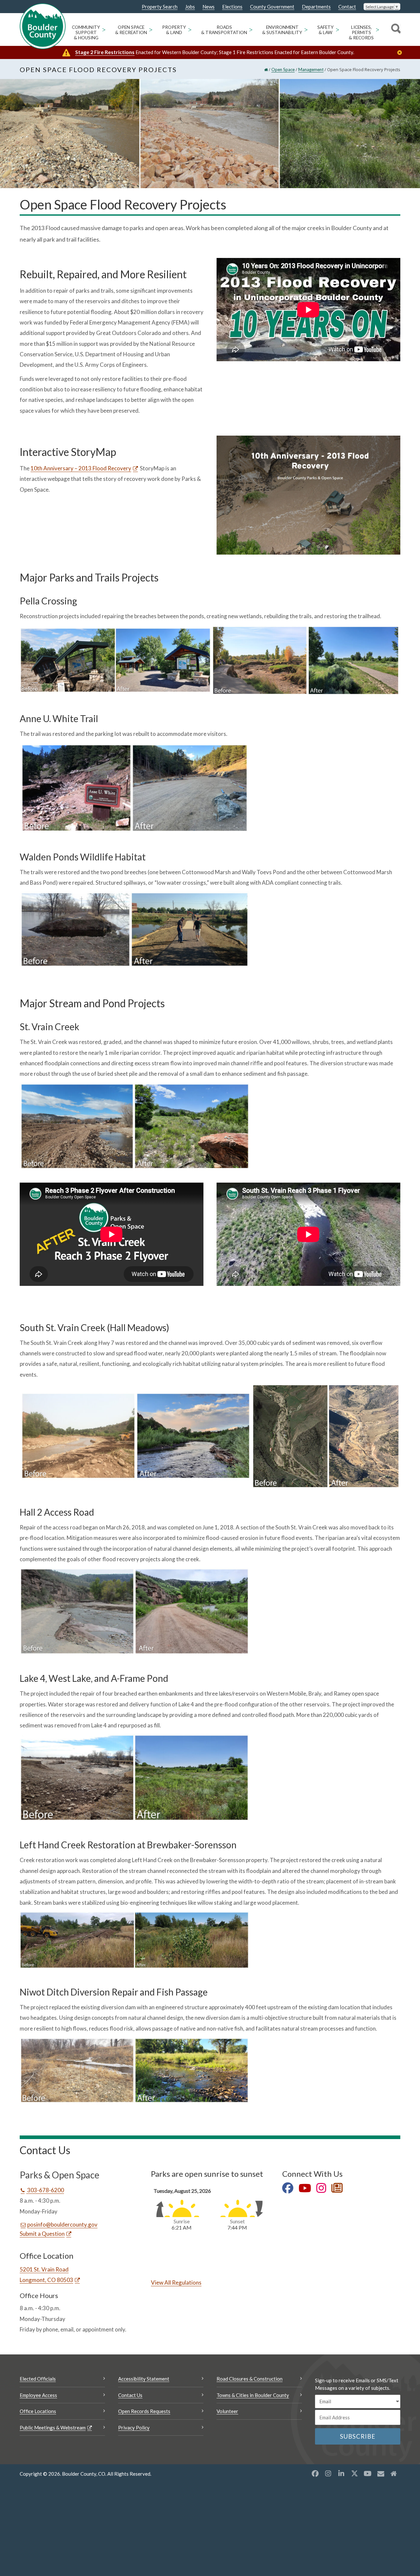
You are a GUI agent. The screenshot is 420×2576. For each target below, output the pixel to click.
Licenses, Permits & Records (361, 32)
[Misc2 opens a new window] (394, 2473)
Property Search (160, 7)
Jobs (190, 7)
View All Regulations (176, 2282)
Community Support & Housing (86, 32)
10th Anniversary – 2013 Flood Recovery (81, 468)
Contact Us (130, 2395)
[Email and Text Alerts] (337, 2189)
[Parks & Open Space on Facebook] (288, 2189)
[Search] (395, 29)
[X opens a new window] (354, 2473)
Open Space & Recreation (131, 30)
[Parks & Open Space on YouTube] (305, 2189)
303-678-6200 (45, 2190)
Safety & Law (325, 30)
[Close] (401, 53)
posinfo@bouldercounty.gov (62, 2224)
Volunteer (227, 2411)
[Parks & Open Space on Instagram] (321, 2189)
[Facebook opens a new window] (315, 2473)
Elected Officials (38, 2379)
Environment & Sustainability (282, 30)
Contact (347, 7)
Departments (316, 7)
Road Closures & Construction (250, 2379)
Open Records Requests (144, 2411)
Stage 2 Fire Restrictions (105, 52)
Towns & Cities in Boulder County (253, 2395)
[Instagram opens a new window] (328, 2473)
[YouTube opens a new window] (367, 2473)
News (209, 7)
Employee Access (38, 2395)
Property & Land (174, 30)
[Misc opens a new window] (381, 2473)
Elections (232, 7)
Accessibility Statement (144, 2379)
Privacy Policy (134, 2428)
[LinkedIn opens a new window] (341, 2473)
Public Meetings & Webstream (53, 2428)
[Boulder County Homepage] (43, 26)
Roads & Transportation (224, 30)
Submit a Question (42, 2234)
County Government (272, 7)
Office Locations (38, 2411)
